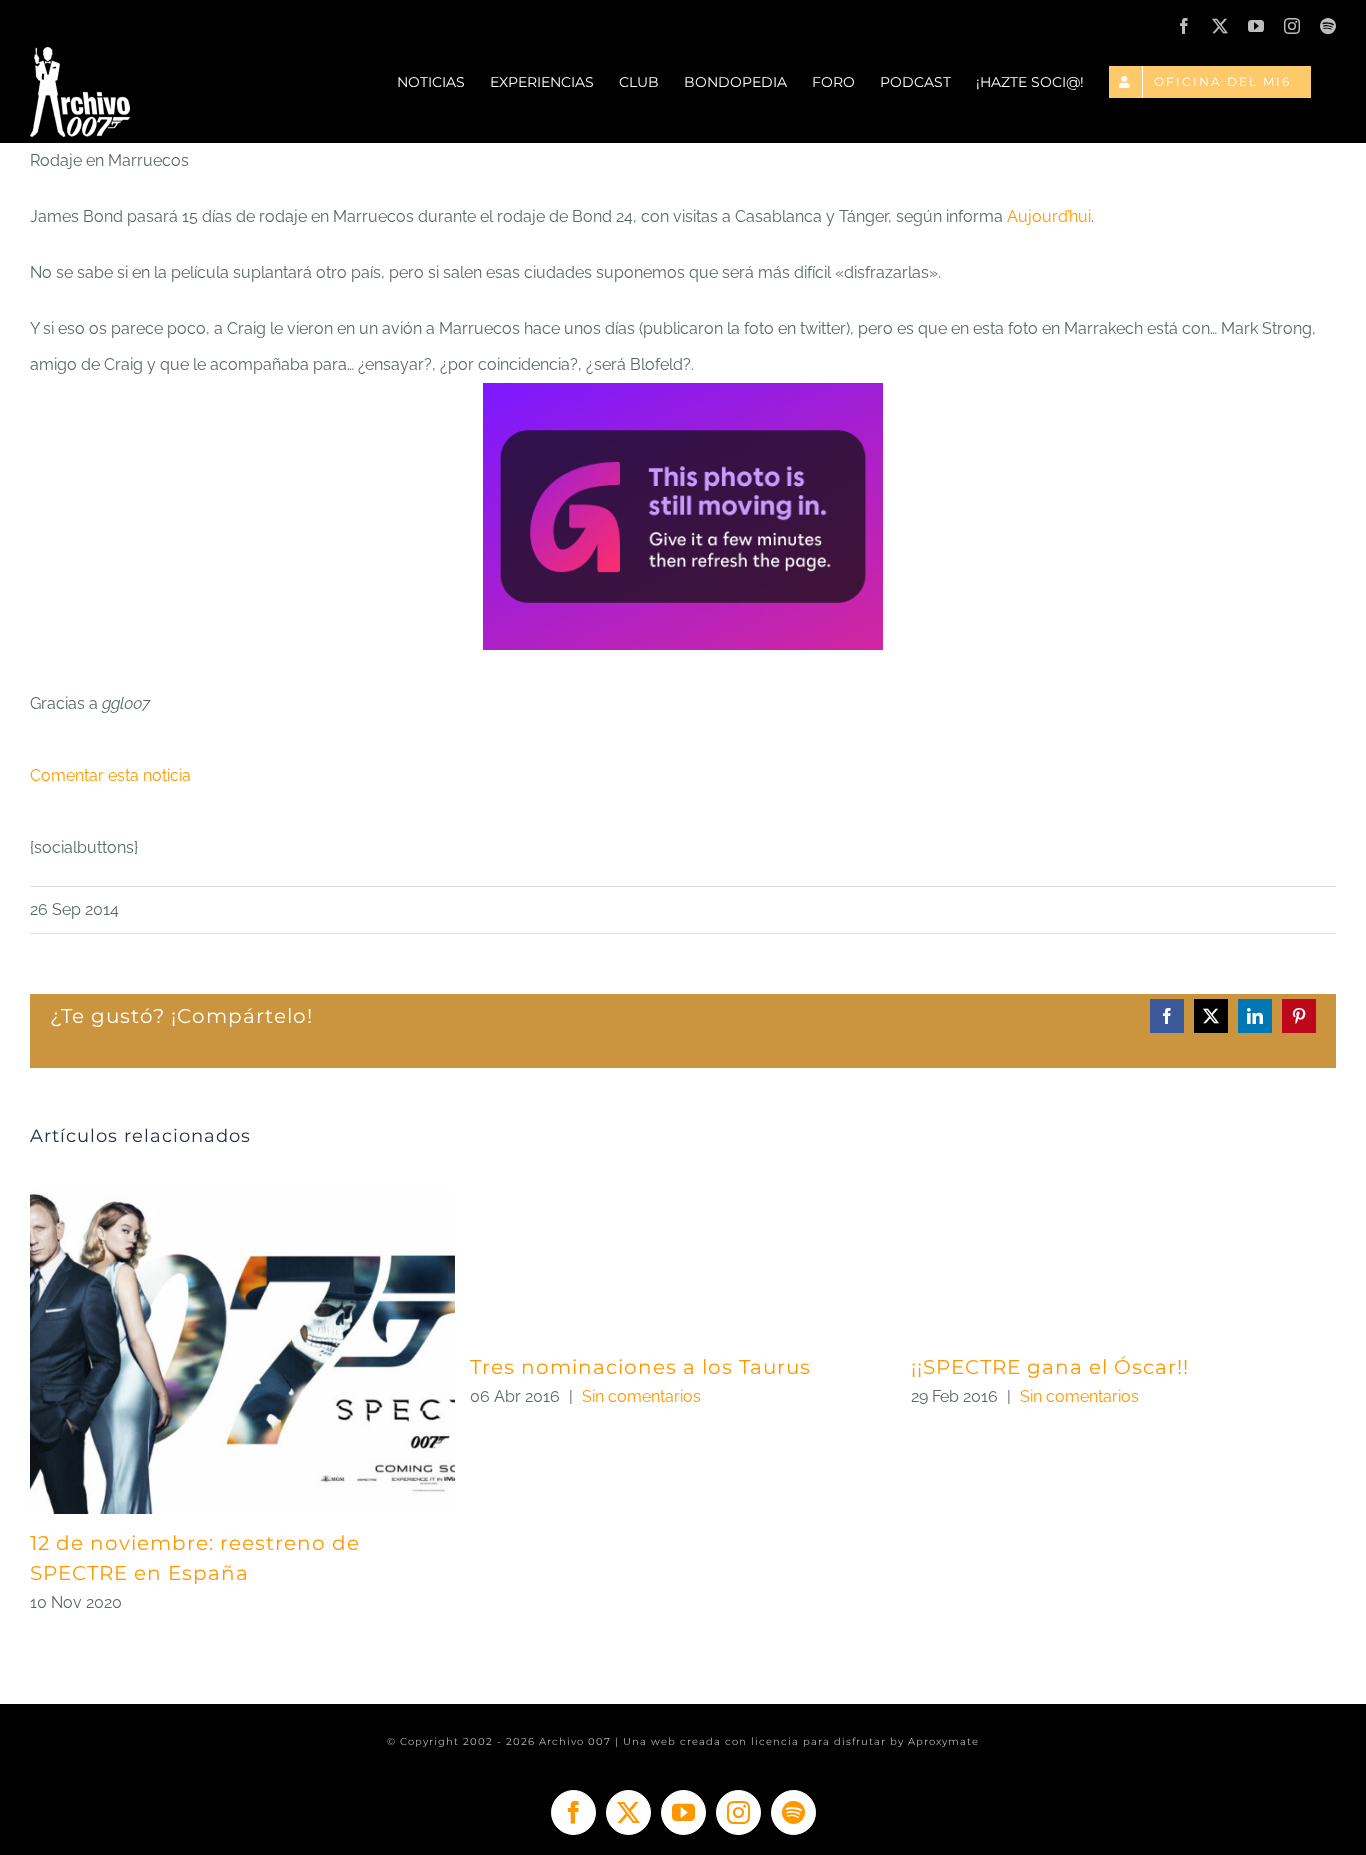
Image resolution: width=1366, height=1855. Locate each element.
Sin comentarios (641, 1396)
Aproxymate (943, 1741)
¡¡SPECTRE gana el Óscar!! (1050, 1367)
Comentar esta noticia (110, 775)
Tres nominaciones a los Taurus (640, 1367)
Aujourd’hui (1049, 216)
